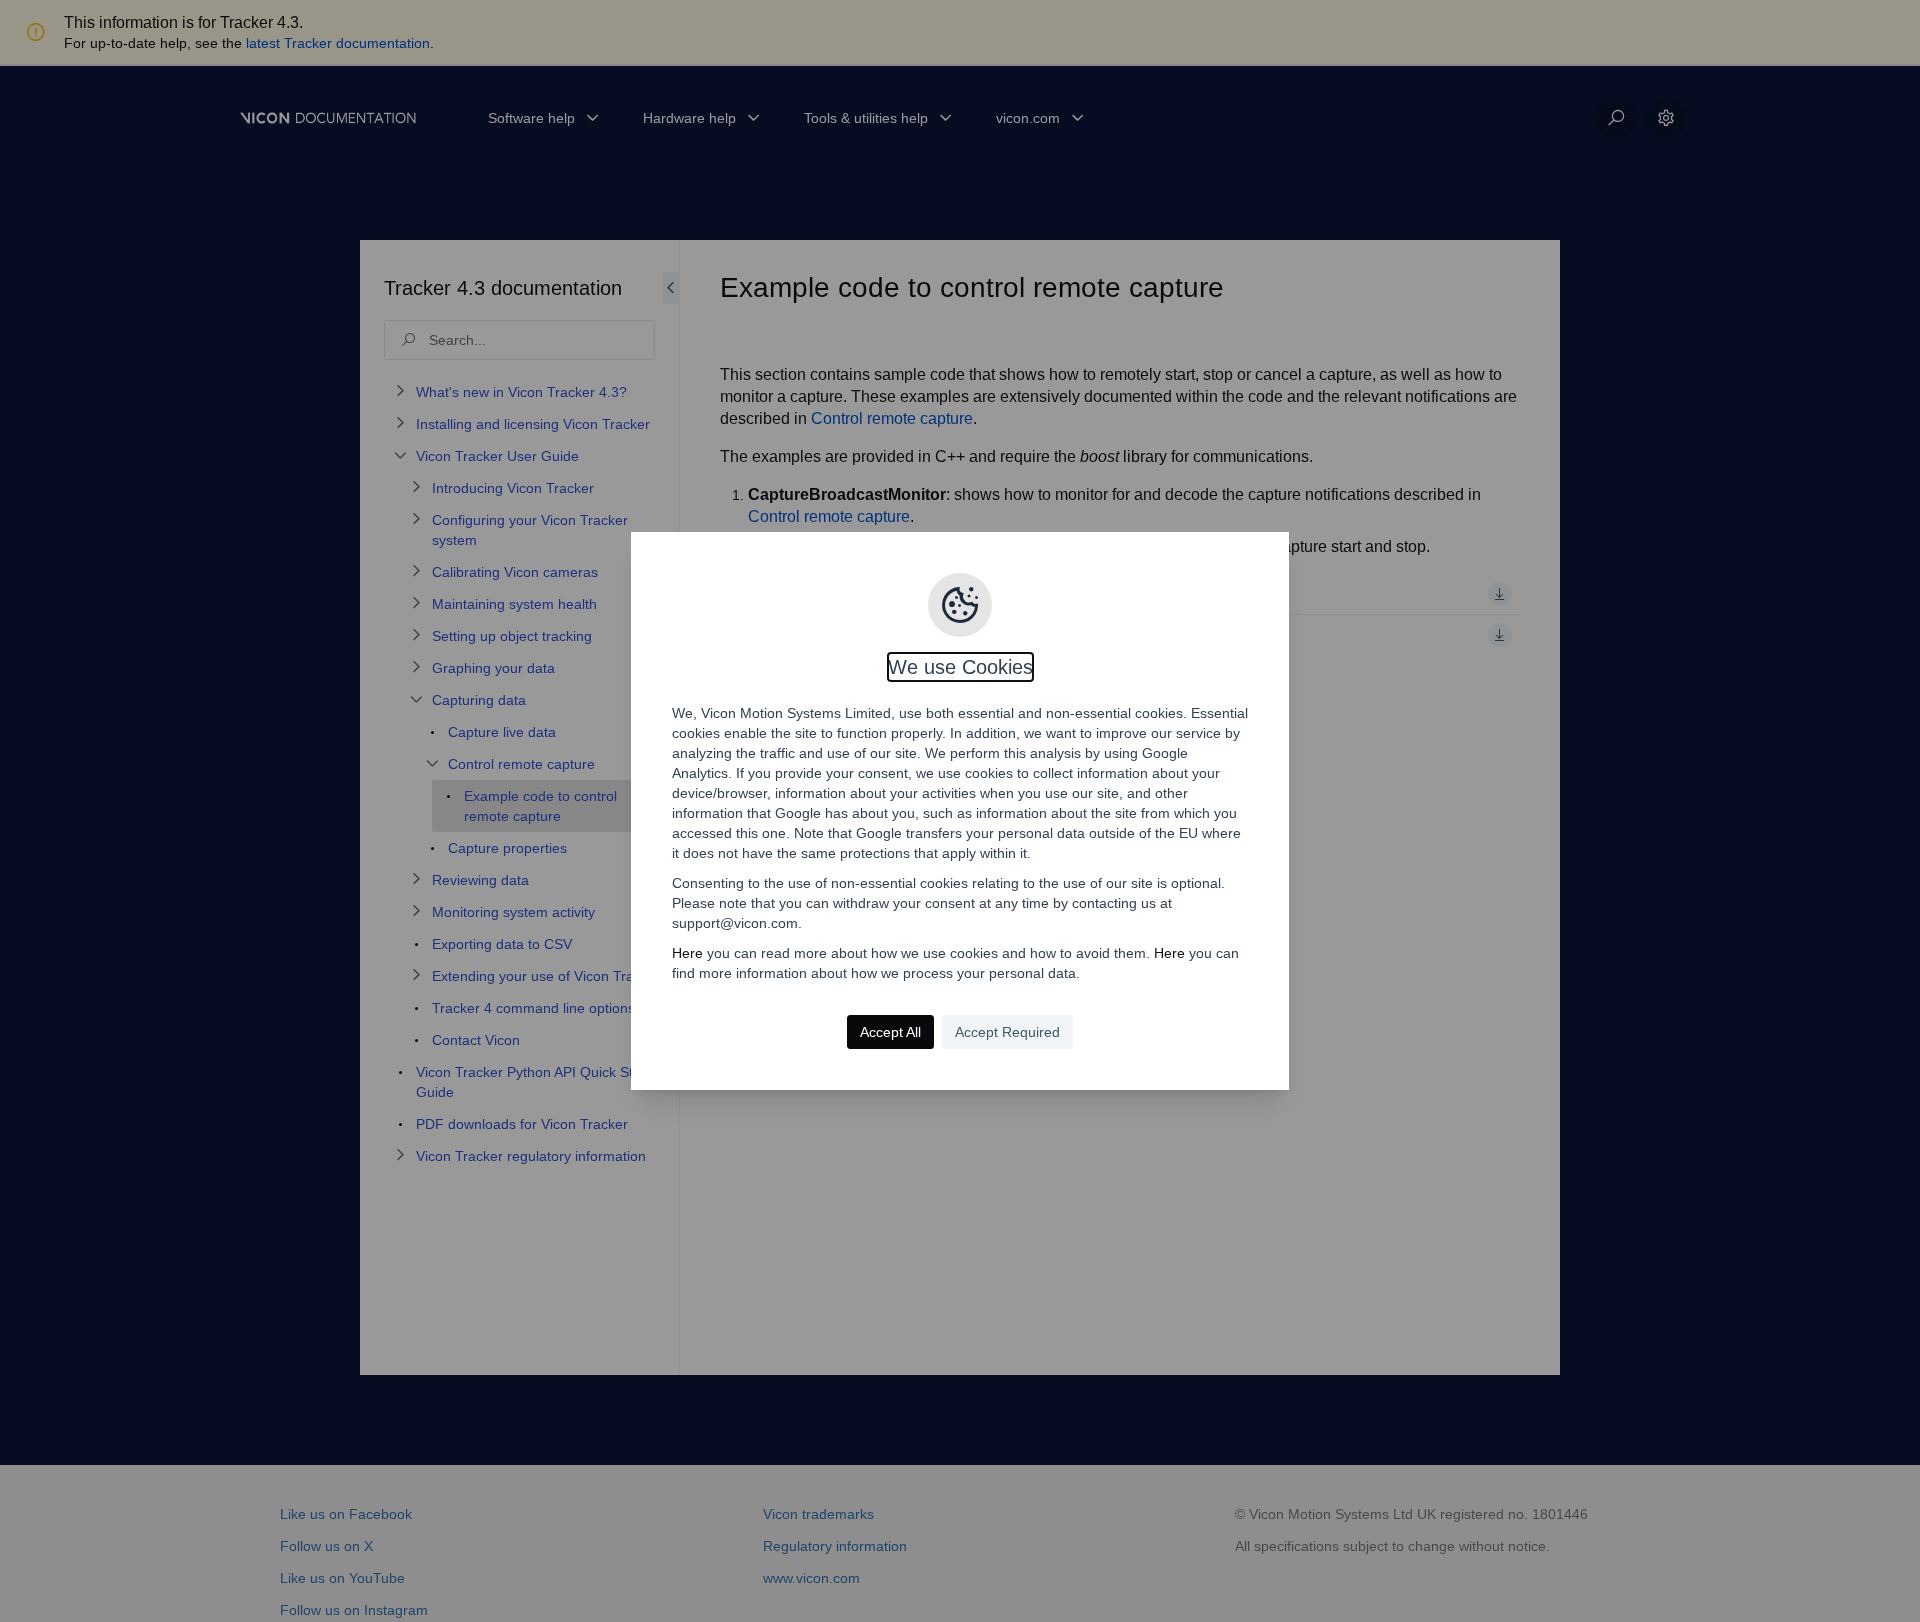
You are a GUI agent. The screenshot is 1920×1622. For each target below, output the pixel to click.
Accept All (890, 1032)
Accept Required (1007, 1032)
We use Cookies (960, 667)
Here (687, 953)
